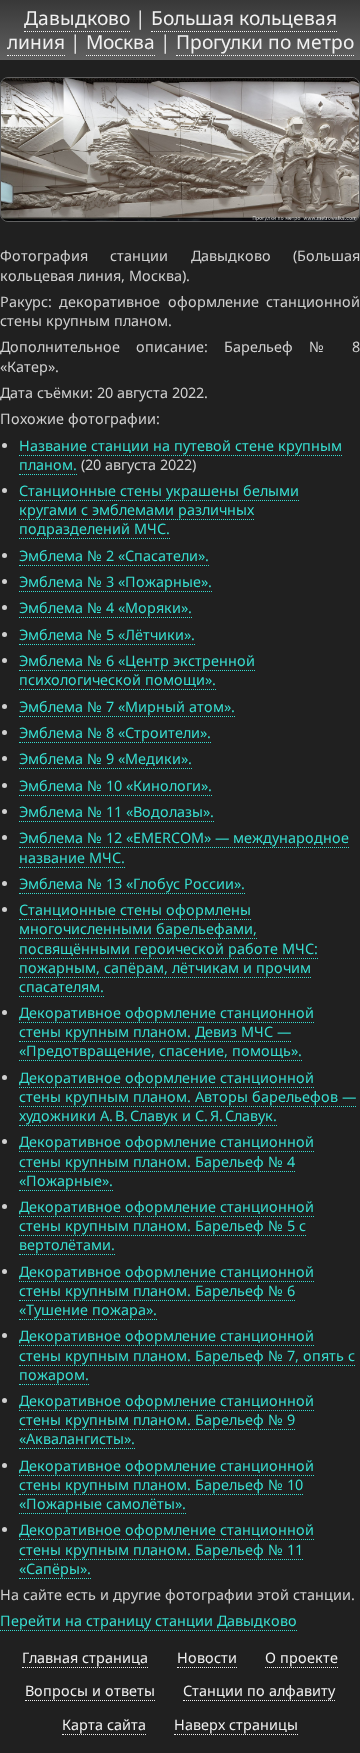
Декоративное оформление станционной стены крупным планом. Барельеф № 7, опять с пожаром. (187, 1354)
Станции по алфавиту (259, 1690)
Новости (207, 1657)
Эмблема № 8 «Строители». (115, 732)
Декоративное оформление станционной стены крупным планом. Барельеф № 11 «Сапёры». (166, 1548)
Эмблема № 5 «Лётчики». (107, 634)
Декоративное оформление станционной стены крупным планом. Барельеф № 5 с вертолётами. (166, 1225)
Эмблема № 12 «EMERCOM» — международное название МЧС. (184, 847)
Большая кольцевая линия (172, 29)
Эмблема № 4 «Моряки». (105, 607)
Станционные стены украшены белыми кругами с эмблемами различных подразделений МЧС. (159, 509)
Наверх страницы (236, 1724)
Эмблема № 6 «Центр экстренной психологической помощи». (137, 670)
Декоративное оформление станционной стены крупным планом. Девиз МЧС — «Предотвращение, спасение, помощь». (166, 1031)
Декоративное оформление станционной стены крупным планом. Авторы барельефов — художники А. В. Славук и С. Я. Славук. (187, 1096)
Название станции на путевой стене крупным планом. (180, 455)
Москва (120, 41)
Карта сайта (104, 1724)
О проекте (301, 1657)
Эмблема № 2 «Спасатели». (114, 555)
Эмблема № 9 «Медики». (105, 758)
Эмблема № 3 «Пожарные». (115, 581)
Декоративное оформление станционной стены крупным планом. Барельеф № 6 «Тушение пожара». (166, 1290)
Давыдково (77, 17)
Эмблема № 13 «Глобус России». (132, 883)
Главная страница (85, 1657)
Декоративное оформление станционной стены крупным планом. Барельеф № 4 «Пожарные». (166, 1160)
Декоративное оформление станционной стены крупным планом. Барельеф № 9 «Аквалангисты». (166, 1419)
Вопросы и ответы (90, 1690)
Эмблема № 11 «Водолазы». (116, 811)
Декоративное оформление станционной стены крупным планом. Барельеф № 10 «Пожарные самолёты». (166, 1484)
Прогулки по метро (265, 41)
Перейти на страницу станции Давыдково (148, 1620)
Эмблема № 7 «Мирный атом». (127, 706)
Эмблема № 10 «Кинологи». (115, 785)
